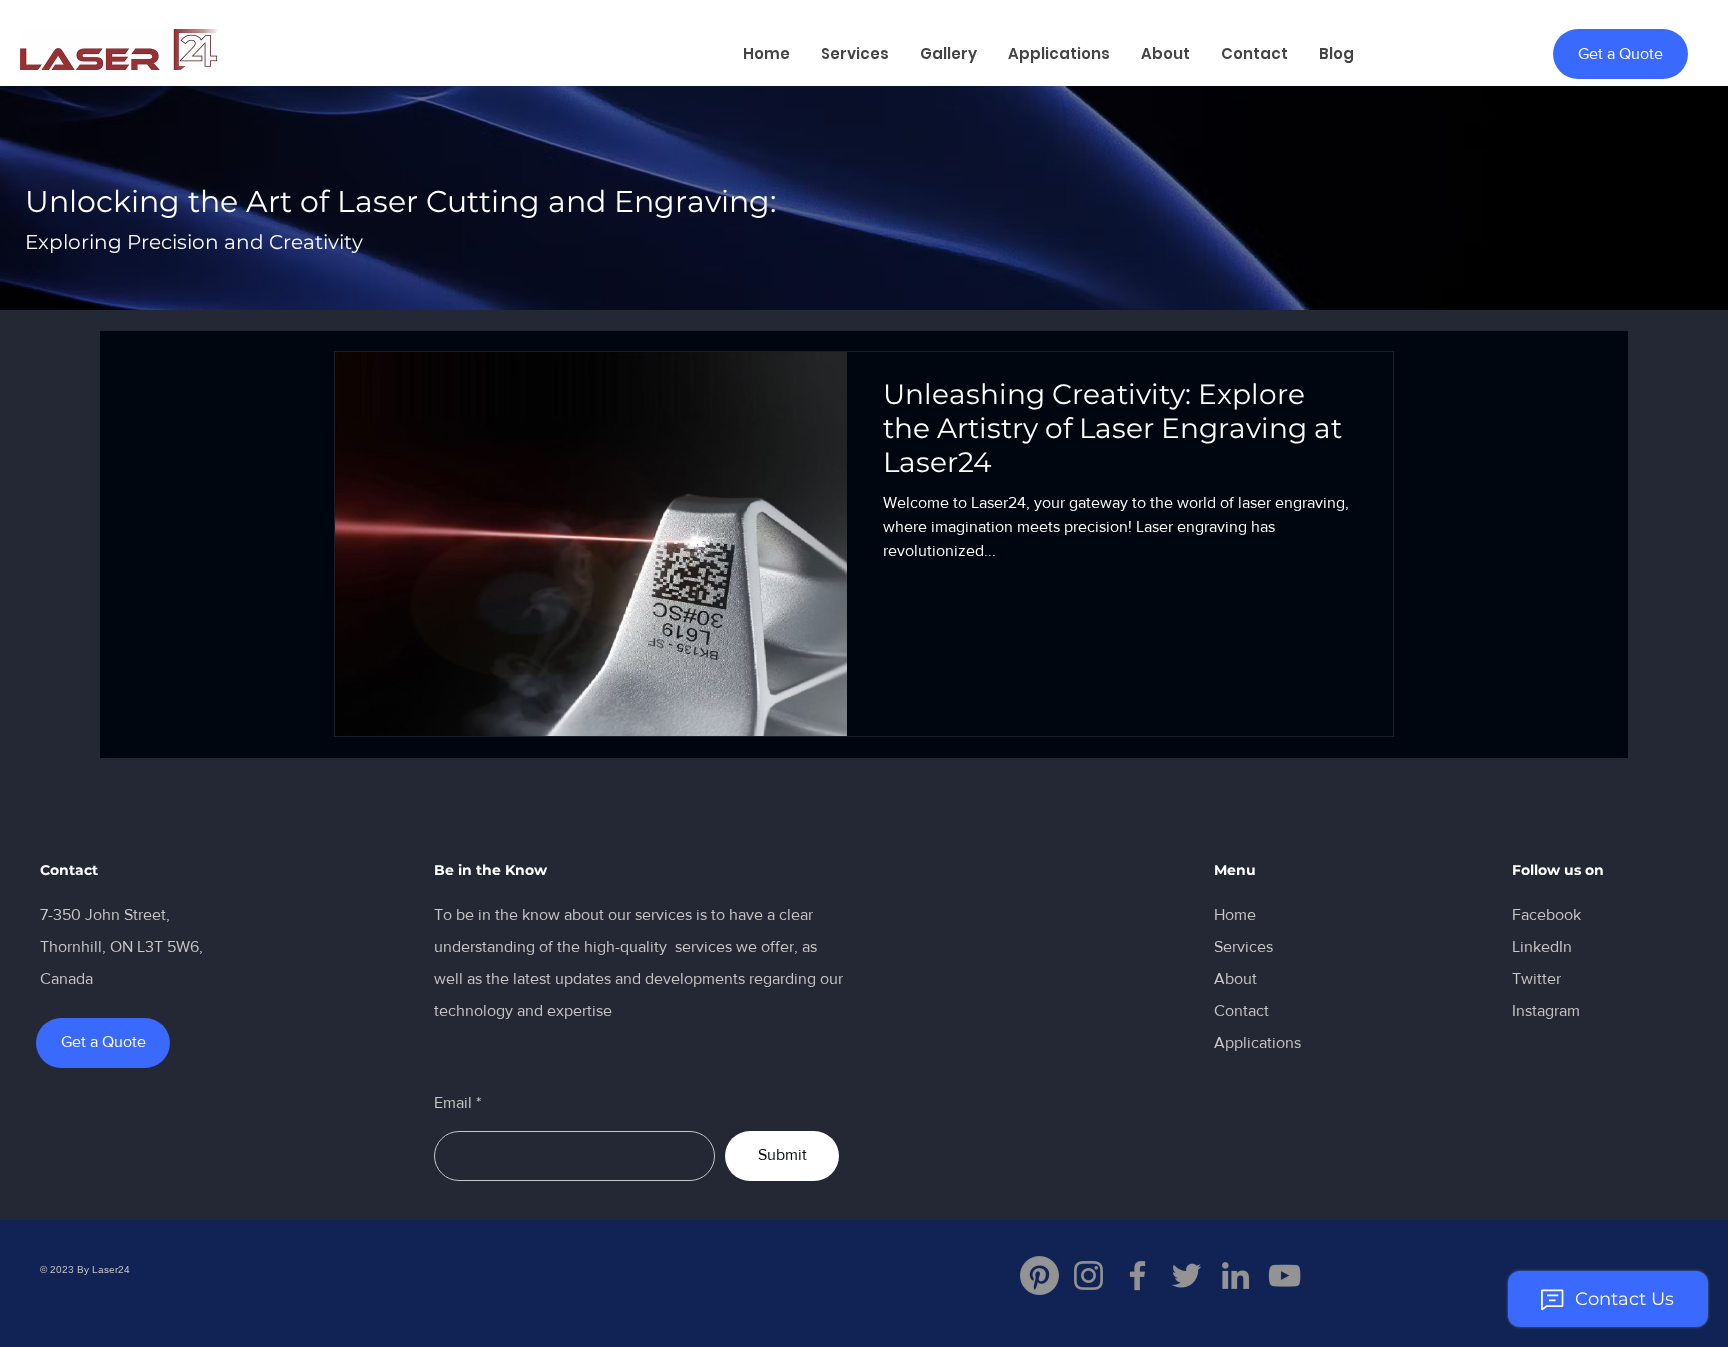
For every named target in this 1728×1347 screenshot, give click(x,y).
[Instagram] (1088, 1275)
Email (453, 1103)
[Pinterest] (1039, 1275)
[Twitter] (1186, 1275)
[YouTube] (1284, 1275)
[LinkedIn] (1235, 1275)
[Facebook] (1137, 1275)
